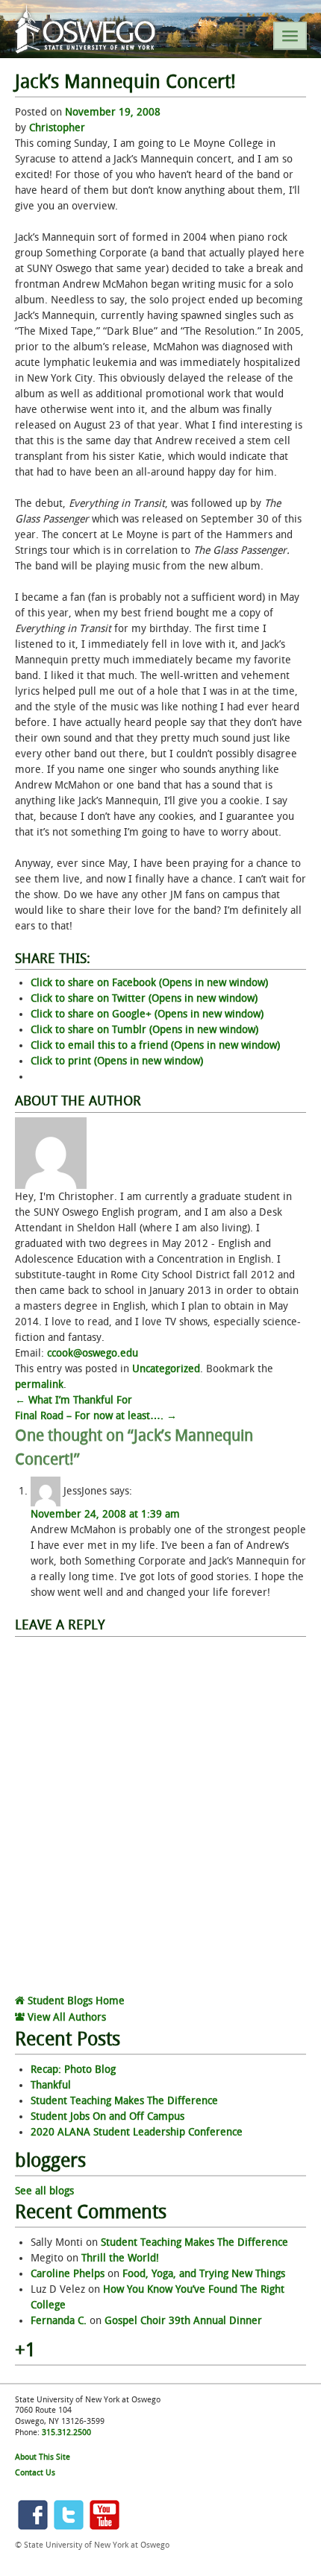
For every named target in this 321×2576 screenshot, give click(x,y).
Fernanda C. (59, 2321)
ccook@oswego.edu (93, 1353)
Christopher (57, 128)
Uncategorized (166, 1369)
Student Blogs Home (75, 2001)
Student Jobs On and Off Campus (107, 2116)
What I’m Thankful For (74, 1400)
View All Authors (65, 2017)
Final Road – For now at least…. (96, 1416)
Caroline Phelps (68, 2274)
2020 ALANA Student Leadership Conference (137, 2132)
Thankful (51, 2085)
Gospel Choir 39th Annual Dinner (183, 2321)
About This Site (43, 2457)
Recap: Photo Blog (73, 2070)
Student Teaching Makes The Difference (124, 2101)
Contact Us (35, 2473)
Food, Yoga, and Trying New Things (204, 2274)
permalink (39, 1385)
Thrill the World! (120, 2258)
